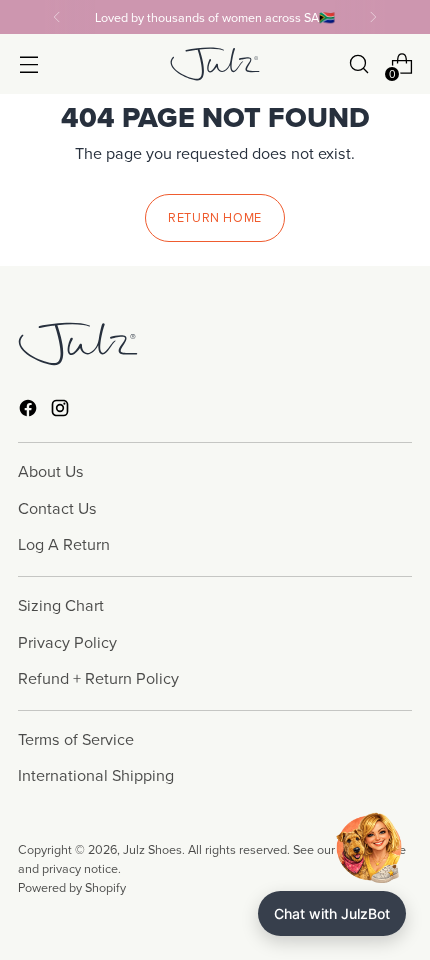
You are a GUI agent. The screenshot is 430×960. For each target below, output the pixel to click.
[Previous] (57, 17)
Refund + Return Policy (98, 678)
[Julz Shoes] (215, 63)
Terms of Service (76, 739)
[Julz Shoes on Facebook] (30, 411)
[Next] (373, 17)
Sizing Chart (61, 605)
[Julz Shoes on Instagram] (62, 411)
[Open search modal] (358, 64)
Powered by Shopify (72, 887)
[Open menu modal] (28, 64)
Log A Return (64, 544)
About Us (51, 471)
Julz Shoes (152, 849)
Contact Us (57, 508)
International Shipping (96, 775)
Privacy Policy (67, 642)
